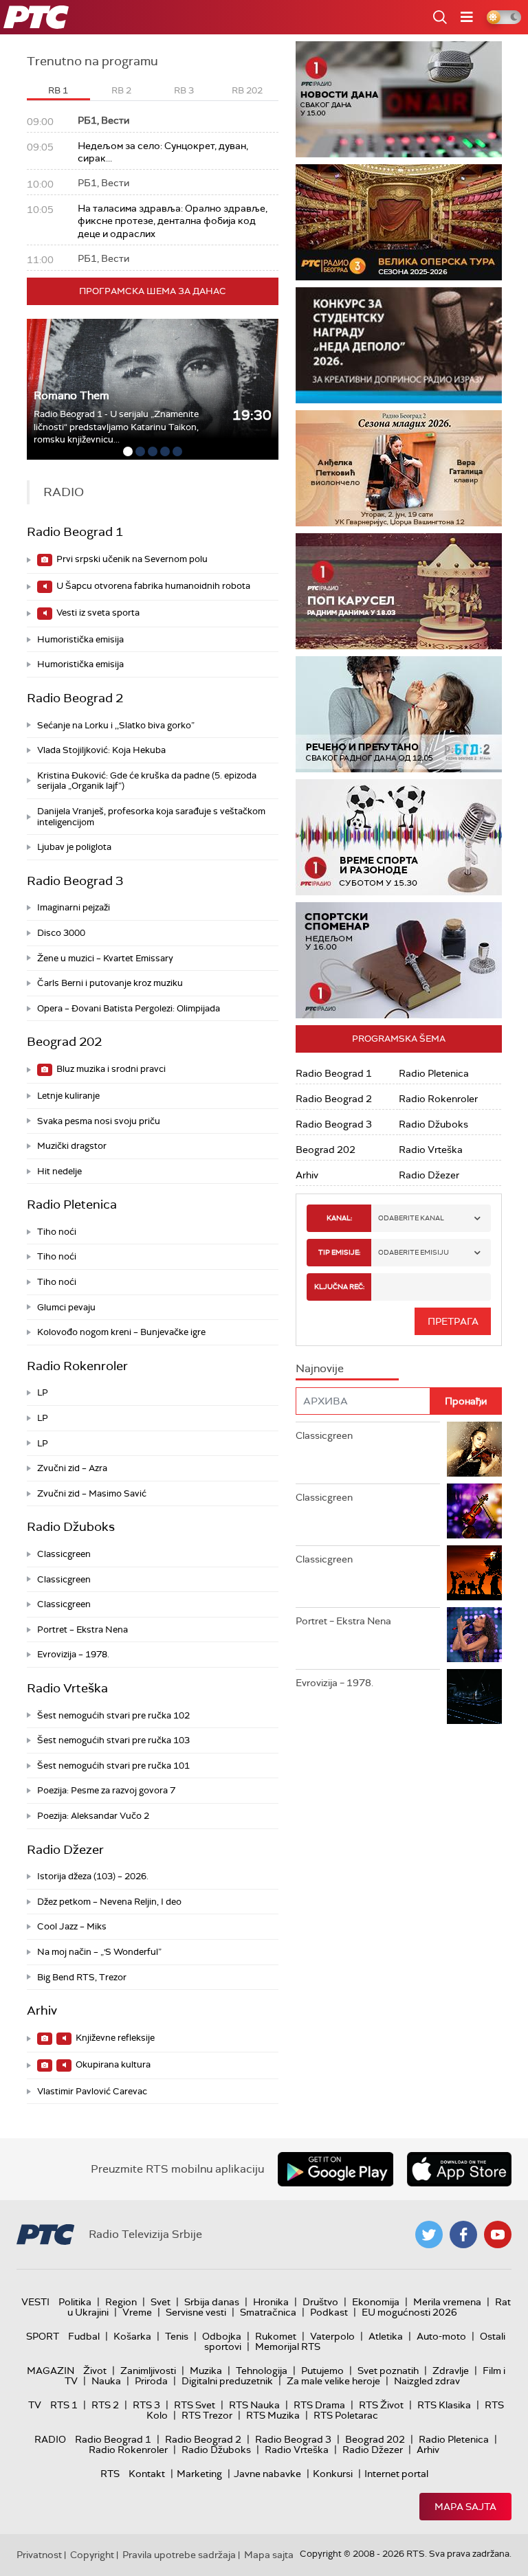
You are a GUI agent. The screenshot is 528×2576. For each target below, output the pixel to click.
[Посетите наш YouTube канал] (498, 2235)
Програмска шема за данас (153, 291)
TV (35, 2405)
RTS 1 (64, 2405)
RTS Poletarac (346, 2415)
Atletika (386, 2336)
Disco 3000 (61, 933)
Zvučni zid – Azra (72, 1468)
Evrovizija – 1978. (73, 1654)
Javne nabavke (267, 2474)
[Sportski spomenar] (399, 960)
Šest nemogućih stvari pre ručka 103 (113, 1740)
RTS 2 (105, 2405)
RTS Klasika (444, 2405)
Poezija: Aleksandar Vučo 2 (93, 1816)
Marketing (199, 2474)
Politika (75, 2302)
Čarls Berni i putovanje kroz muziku (110, 983)
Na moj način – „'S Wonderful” (99, 1952)
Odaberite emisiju (414, 1252)
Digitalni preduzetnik (227, 2381)
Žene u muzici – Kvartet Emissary (105, 958)
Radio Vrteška (67, 1688)
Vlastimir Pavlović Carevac (92, 2091)
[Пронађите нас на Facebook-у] (463, 2235)
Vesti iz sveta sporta (97, 613)
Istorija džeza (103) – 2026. (93, 1876)
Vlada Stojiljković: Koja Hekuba (101, 750)
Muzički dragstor (72, 1146)
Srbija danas (212, 2302)
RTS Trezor (207, 2415)
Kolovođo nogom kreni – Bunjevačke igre (121, 1332)
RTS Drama (319, 2405)
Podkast (329, 2312)
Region (121, 2302)
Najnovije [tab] (320, 1368)
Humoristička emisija (80, 639)
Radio (50, 2439)
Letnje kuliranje (68, 1096)
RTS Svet (195, 2405)
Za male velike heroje (333, 2381)
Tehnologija (262, 2371)
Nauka (106, 2381)
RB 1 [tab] (58, 90)
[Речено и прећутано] (399, 714)
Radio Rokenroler (77, 1366)
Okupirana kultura (112, 2064)
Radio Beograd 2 (75, 698)
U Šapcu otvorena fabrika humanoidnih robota (152, 586)
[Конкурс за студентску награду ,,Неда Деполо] (399, 345)
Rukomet (276, 2336)
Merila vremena (447, 2302)
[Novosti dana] (399, 99)
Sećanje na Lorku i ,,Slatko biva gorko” (116, 725)
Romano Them (71, 395)
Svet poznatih (388, 2371)
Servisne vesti (196, 2312)
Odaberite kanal (411, 1218)
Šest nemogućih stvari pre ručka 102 (113, 1715)
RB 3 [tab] (184, 90)
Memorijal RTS (288, 2347)
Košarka (132, 2336)
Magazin (51, 2371)
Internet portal (396, 2474)
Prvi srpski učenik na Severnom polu (131, 559)
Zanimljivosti (148, 2371)
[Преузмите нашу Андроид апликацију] (335, 2169)
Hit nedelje (59, 1171)
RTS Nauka (254, 2405)
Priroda (151, 2381)
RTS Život (381, 2405)
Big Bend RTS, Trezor (82, 1977)
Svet (161, 2302)
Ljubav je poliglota (74, 847)
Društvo (320, 2302)
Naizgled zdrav (427, 2381)
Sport (43, 2336)
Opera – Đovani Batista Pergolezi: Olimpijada (129, 1008)
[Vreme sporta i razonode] (399, 837)
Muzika (206, 2371)
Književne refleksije (114, 2038)
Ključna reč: (339, 1287)
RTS (110, 2474)
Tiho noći (57, 1232)
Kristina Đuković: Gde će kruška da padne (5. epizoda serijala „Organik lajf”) (147, 781)
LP (43, 1392)
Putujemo (322, 2371)
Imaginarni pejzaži (74, 907)
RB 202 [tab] (247, 90)
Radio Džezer (65, 1850)
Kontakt (147, 2474)
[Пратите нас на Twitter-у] (429, 2235)
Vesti (35, 2302)
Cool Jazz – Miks (72, 1926)
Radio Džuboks (71, 1527)
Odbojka (222, 2336)
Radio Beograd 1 (75, 532)
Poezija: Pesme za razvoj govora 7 (106, 1790)
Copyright (92, 2555)
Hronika (271, 2302)
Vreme (137, 2312)
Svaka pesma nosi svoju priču (99, 1121)
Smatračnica (268, 2312)
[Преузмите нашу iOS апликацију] (459, 2169)
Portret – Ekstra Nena (82, 1629)
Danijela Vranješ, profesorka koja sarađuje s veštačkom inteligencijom (151, 817)
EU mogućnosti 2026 (409, 2312)
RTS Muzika (273, 2415)
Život (95, 2371)
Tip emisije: (339, 1252)
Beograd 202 (64, 1042)
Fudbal (84, 2336)
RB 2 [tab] (121, 90)
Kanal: (339, 1218)
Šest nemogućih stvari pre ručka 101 (113, 1766)
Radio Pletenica (72, 1205)
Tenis (177, 2336)
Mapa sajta (465, 2507)
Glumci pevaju (66, 1307)
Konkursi (333, 2474)
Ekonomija (376, 2302)
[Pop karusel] (399, 591)
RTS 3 (146, 2405)
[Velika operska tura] (399, 222)
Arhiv (42, 2011)
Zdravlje (451, 2371)
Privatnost (39, 2555)
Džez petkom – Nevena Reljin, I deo (109, 1902)
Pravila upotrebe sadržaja (179, 2555)
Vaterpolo (332, 2336)
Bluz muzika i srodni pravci (110, 1069)
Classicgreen (64, 1554)
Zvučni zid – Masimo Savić (92, 1493)
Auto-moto (441, 2336)
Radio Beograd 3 (75, 881)
